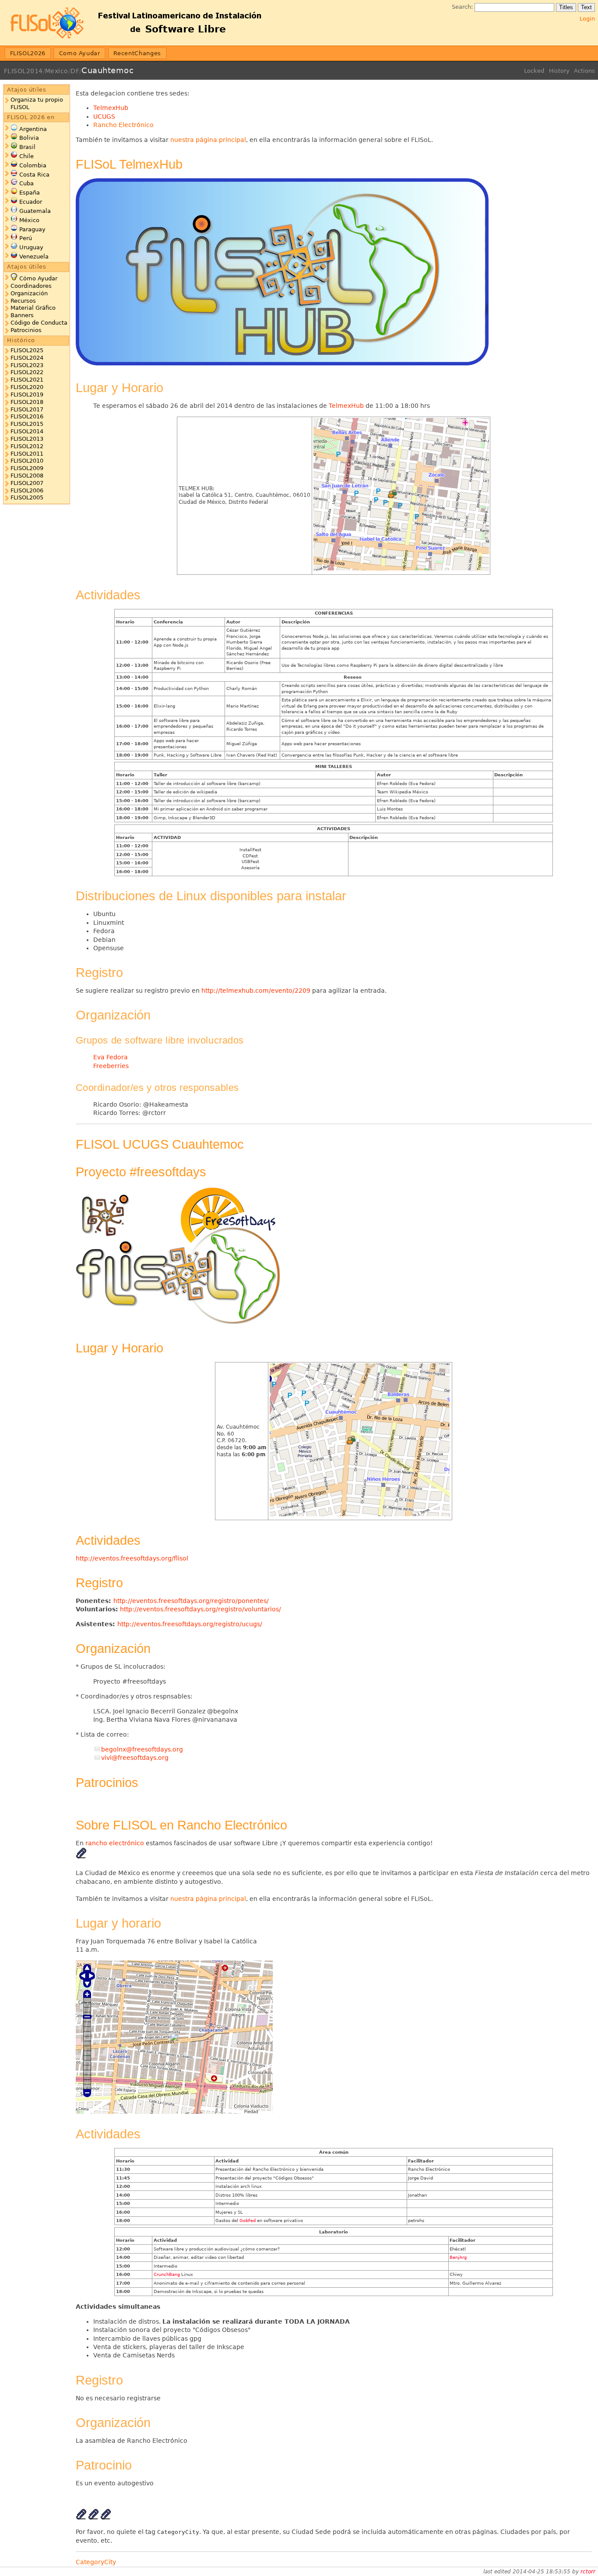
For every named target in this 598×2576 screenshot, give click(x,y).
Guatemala (35, 211)
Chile (26, 156)
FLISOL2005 (27, 497)
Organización (29, 293)
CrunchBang (167, 2274)
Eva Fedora (111, 1057)
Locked (534, 71)
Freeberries (111, 1066)
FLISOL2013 (27, 439)
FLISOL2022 (27, 372)
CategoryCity (96, 2562)
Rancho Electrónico (123, 125)
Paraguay (32, 229)
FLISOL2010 (27, 461)
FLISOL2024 (27, 358)
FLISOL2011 (27, 454)
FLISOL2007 (27, 483)
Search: (462, 7)
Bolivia (29, 138)
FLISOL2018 (27, 402)
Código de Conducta (39, 323)
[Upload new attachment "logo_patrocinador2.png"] (81, 2517)
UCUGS (104, 117)
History (559, 71)
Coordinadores (31, 286)
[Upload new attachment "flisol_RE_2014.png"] (81, 1856)
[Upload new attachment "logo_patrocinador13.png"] (93, 2517)
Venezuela (34, 257)
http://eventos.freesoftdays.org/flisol (132, 1558)
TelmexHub (111, 108)
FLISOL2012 (27, 446)
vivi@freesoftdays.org (135, 1758)
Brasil (27, 147)
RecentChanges (137, 53)
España (30, 193)
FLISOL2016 (27, 416)
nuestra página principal (208, 140)
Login (587, 19)
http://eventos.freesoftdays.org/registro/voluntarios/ (201, 1609)
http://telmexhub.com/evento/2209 (256, 991)
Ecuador (31, 202)
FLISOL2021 (27, 380)
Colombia (33, 165)
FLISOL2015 (27, 424)
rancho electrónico (115, 1843)
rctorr (588, 2572)
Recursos (23, 301)
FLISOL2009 (27, 468)
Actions (584, 71)
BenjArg (458, 2257)
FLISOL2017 (27, 409)
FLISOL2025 (27, 350)
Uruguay (31, 247)
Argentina (33, 129)
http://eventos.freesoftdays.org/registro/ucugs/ (190, 1624)
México (29, 220)
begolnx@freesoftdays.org (142, 1749)
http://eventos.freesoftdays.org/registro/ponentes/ (191, 1601)
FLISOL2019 (27, 395)
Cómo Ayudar (38, 278)
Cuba (26, 183)
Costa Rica (34, 175)
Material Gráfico (33, 308)
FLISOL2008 (27, 476)
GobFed (248, 2220)
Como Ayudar (80, 53)
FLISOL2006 (27, 490)
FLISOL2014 (23, 71)
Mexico (57, 71)
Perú (26, 238)
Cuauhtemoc (107, 70)
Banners (22, 315)
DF (75, 71)
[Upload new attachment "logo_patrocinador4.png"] (106, 2517)
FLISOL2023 (27, 365)
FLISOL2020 (27, 387)
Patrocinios (26, 330)
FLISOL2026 (28, 53)
